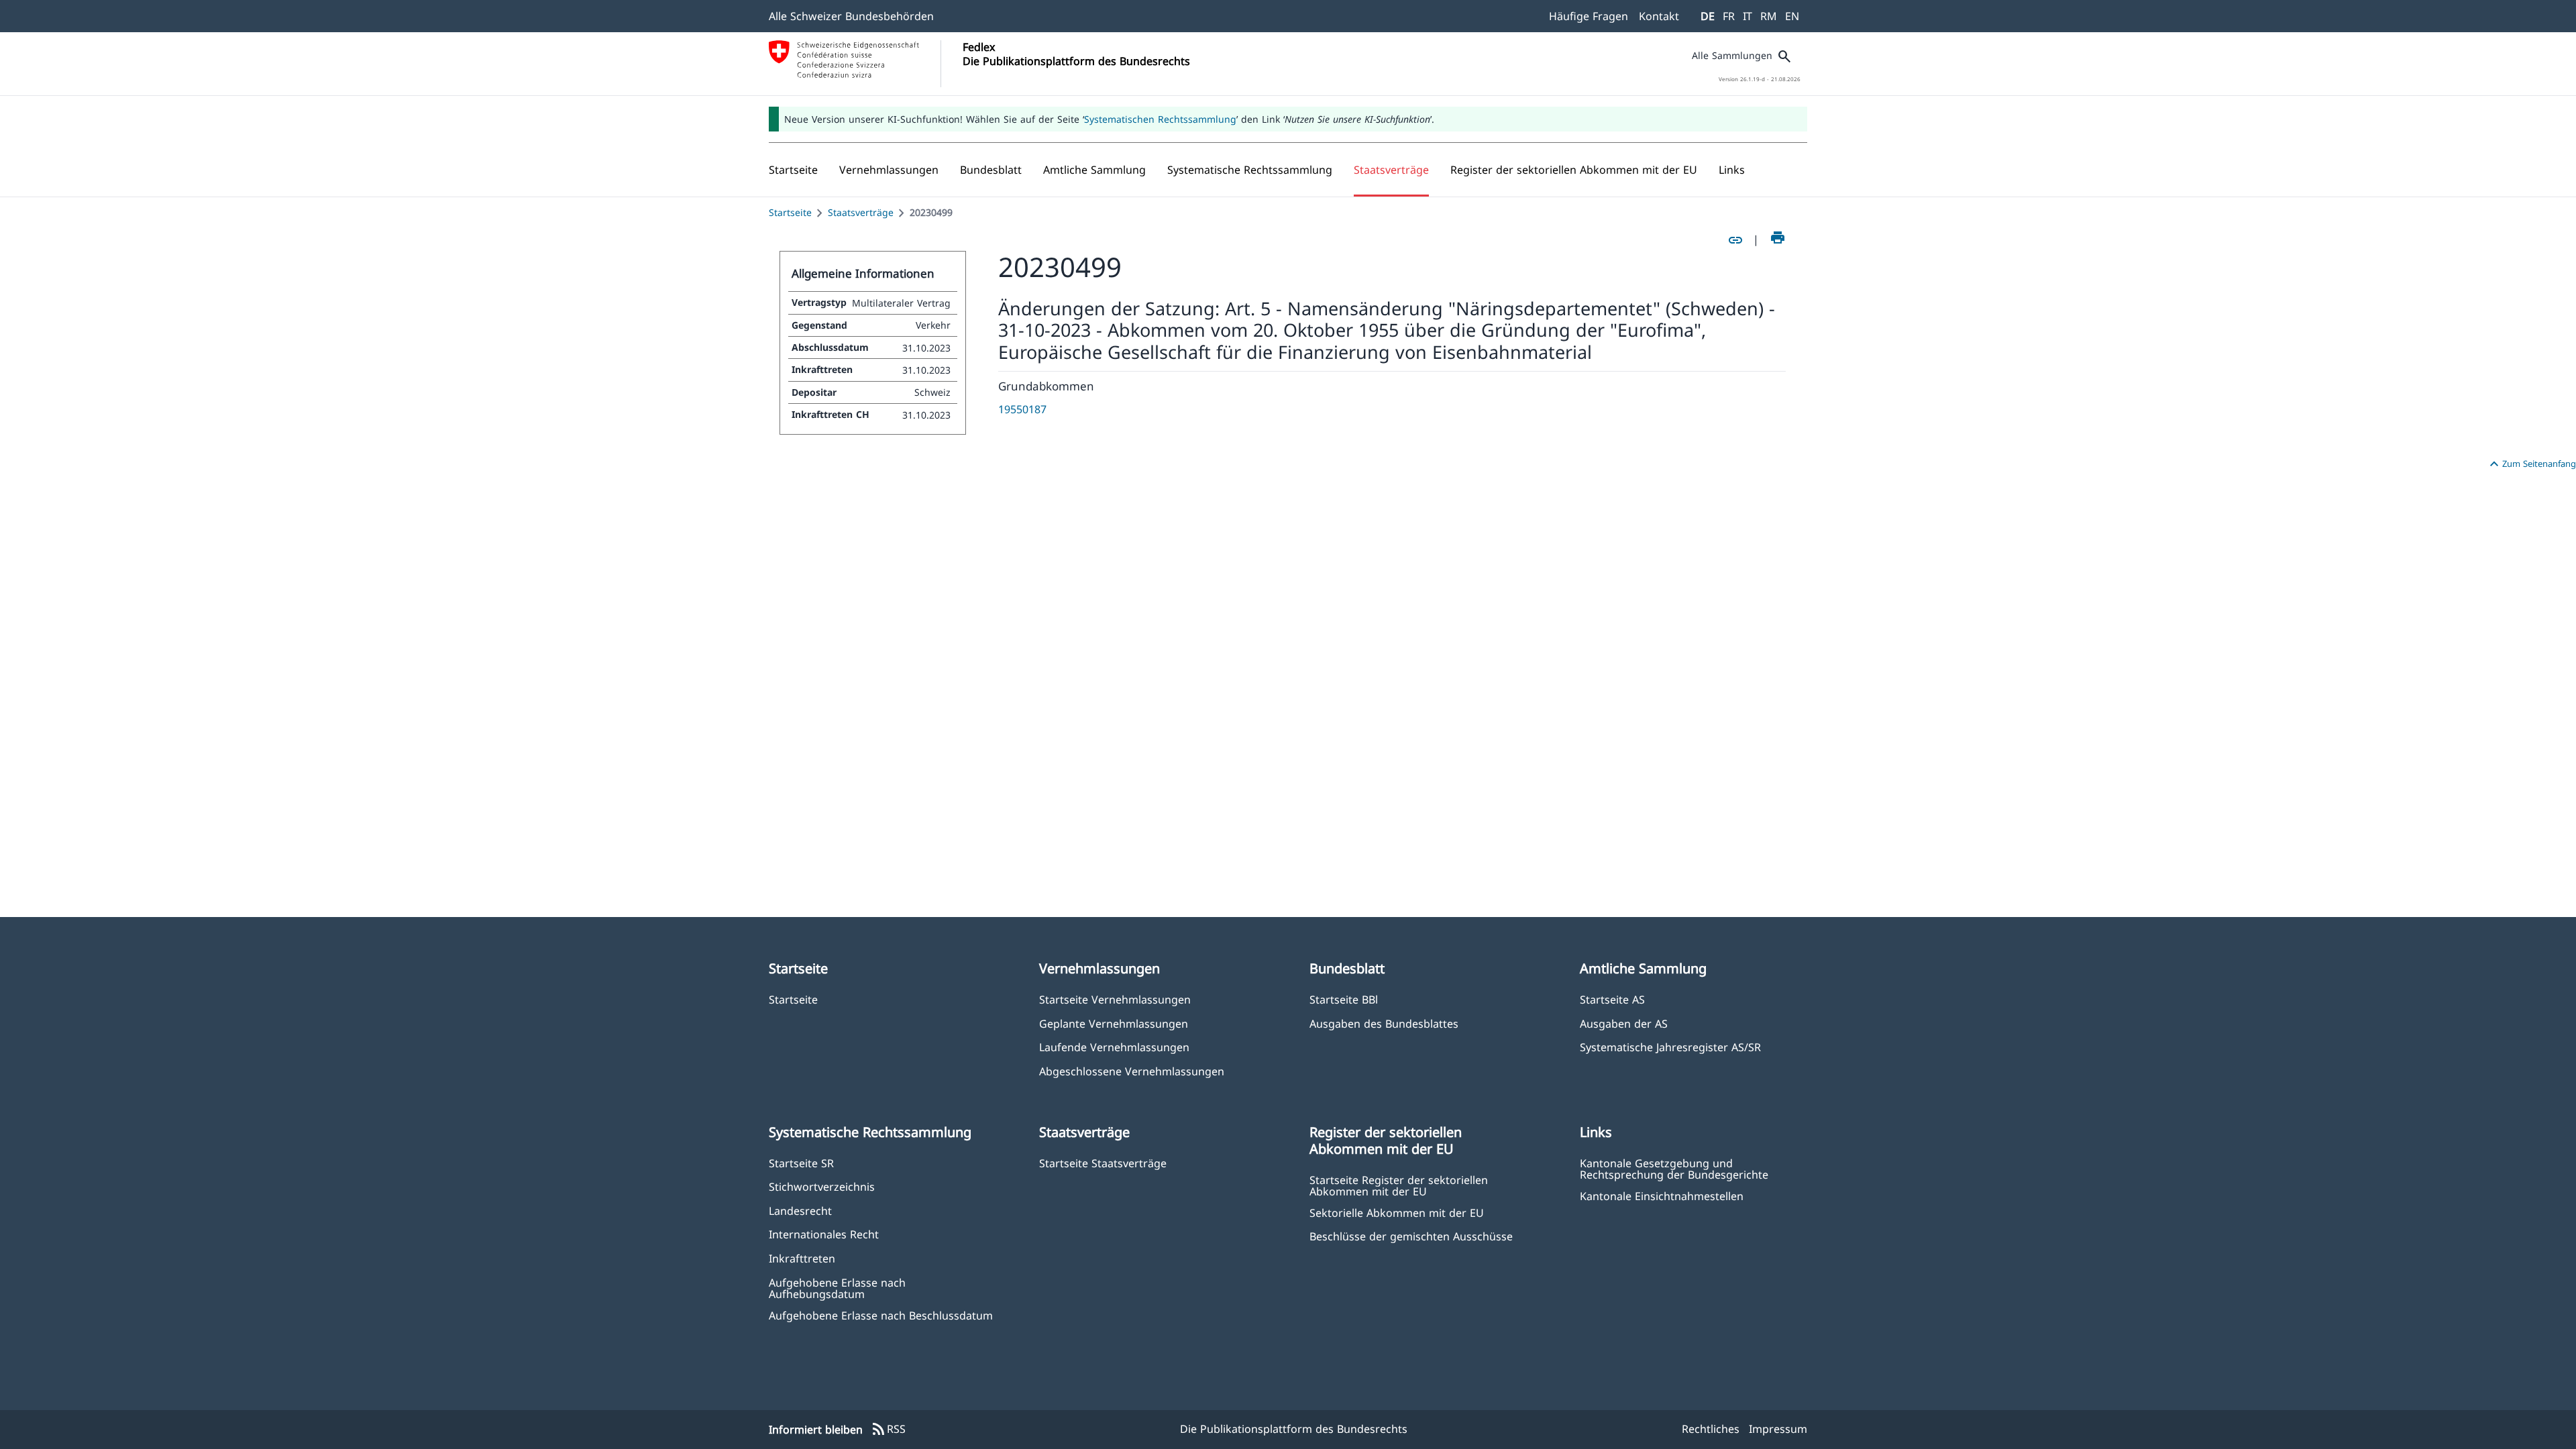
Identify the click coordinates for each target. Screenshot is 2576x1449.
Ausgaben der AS (1624, 1023)
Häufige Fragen (1589, 16)
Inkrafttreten (802, 1258)
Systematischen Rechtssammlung (1160, 119)
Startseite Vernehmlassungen (1115, 999)
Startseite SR (801, 1163)
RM (1769, 16)
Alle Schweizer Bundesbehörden (851, 16)
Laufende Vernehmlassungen (1114, 1047)
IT (1748, 16)
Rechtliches (1711, 1429)
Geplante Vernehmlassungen (1114, 1023)
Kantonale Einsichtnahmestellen (1662, 1196)
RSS (888, 1430)
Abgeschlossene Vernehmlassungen (1132, 1071)
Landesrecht (800, 1211)
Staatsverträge (861, 212)
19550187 (1022, 409)
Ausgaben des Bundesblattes (1384, 1023)
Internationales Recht (824, 1234)
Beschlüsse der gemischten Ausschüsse (1411, 1236)
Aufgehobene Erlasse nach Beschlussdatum (881, 1315)
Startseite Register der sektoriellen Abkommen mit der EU (1399, 1185)
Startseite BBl (1344, 999)
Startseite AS (1612, 999)
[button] (889, 170)
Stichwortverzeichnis (822, 1186)
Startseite (790, 212)
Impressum (1778, 1429)
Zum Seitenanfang (2531, 464)
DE (1708, 16)
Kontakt (1659, 16)
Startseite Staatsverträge (1103, 1163)
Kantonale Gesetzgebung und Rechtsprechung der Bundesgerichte (1674, 1169)
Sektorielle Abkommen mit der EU (1397, 1213)
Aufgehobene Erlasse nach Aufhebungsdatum (837, 1288)
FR (1729, 16)
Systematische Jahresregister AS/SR (1670, 1047)
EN (1792, 16)
